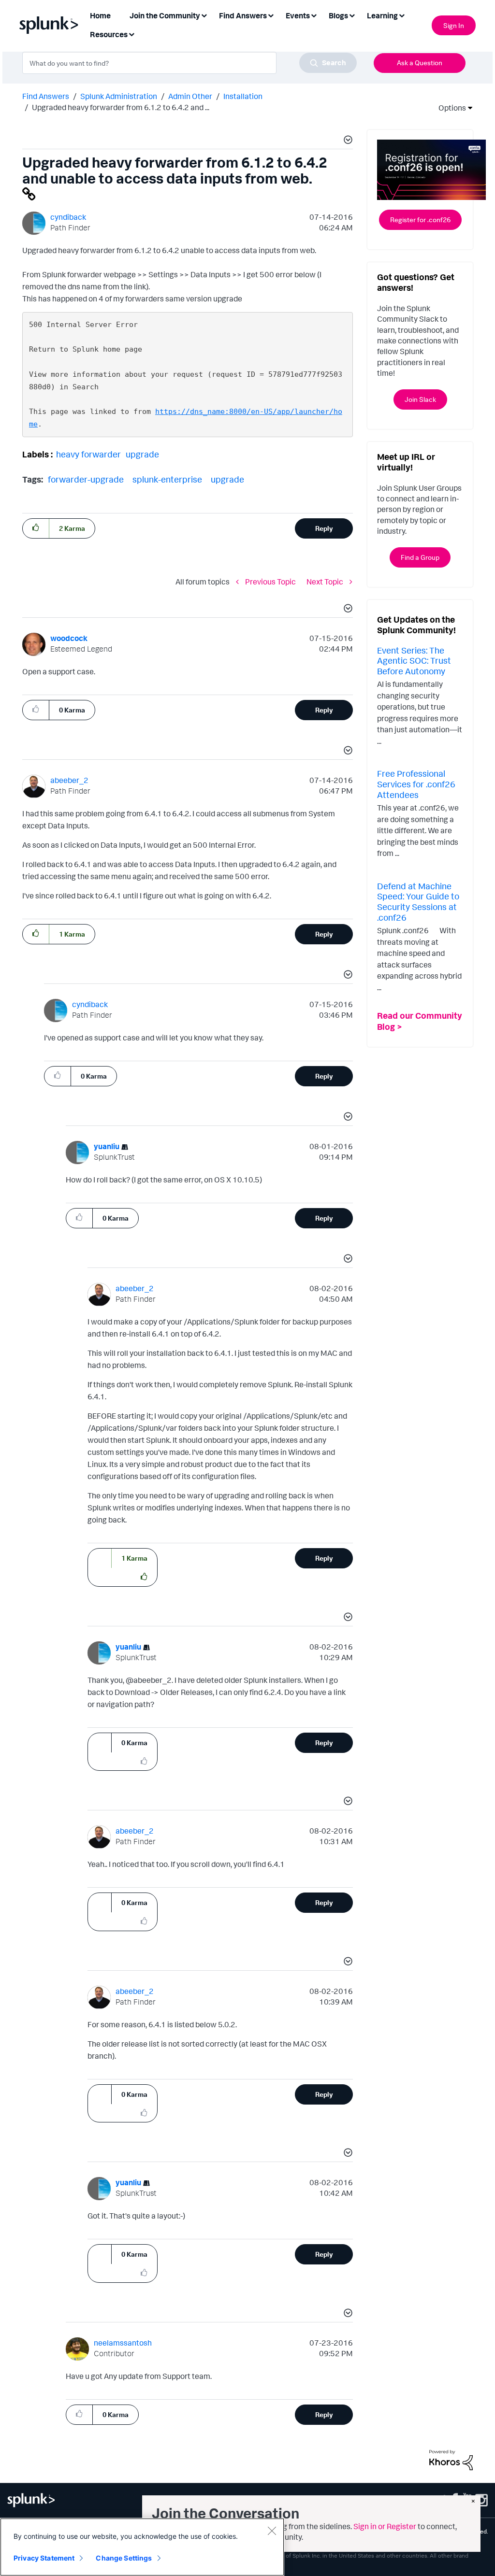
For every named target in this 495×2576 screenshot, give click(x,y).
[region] (142, 2547)
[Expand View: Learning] (402, 15)
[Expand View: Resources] (131, 34)
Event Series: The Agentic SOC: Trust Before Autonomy (414, 661)
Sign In (454, 25)
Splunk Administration (119, 96)
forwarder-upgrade (86, 479)
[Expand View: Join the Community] (204, 15)
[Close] (272, 2531)
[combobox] (189, 63)
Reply (324, 528)
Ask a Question (420, 63)
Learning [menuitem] (382, 15)
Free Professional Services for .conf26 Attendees (416, 784)
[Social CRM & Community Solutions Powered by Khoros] (451, 2459)
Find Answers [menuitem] (243, 15)
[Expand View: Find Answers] (271, 15)
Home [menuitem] (100, 15)
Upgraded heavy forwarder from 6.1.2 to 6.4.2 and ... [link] (121, 107)
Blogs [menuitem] (338, 15)
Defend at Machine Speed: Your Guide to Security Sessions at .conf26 (418, 902)
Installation (243, 96)
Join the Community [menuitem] (165, 15)
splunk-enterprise (167, 479)
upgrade (142, 454)
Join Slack (420, 399)
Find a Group (420, 557)
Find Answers (46, 96)
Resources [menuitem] (109, 34)
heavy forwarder (88, 454)
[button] (347, 141)
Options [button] (449, 108)
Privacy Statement (44, 2558)
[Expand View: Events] (314, 15)
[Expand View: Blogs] (352, 15)
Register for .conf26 (420, 220)
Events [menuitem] (298, 15)
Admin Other (190, 96)
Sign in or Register (385, 2526)
